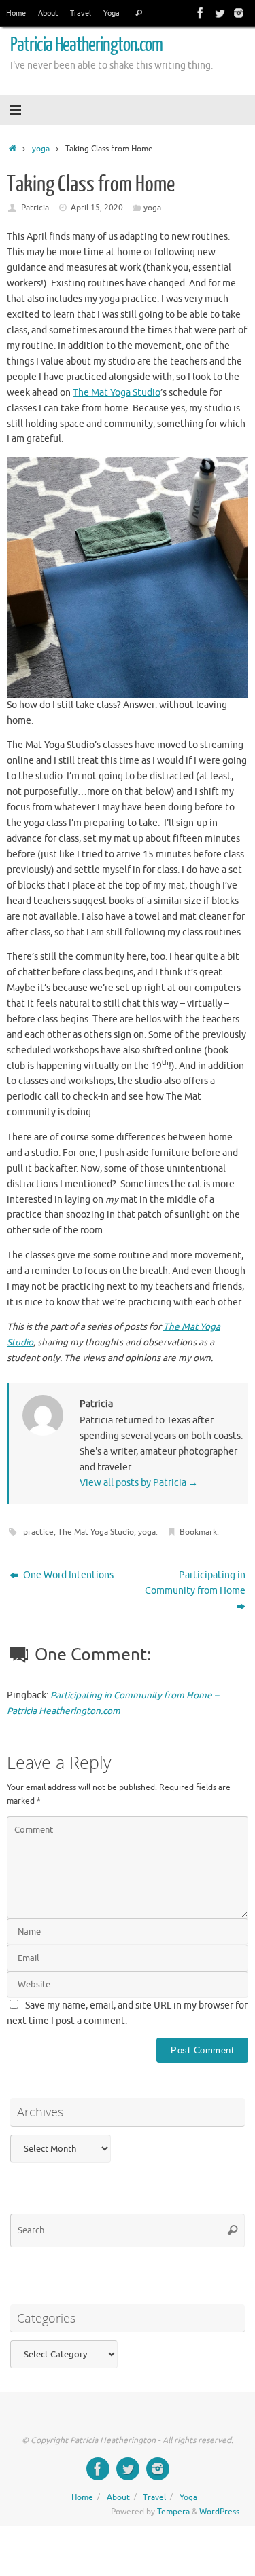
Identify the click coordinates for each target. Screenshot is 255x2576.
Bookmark (198, 1532)
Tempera (173, 2512)
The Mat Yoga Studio (117, 393)
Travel (81, 13)
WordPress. (220, 2512)
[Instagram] (239, 13)
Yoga (112, 13)
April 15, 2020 (97, 208)
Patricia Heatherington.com (86, 45)
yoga (41, 149)
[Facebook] (201, 13)
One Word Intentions (67, 1575)
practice (38, 1532)
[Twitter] (220, 13)
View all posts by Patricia (139, 1483)
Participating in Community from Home (195, 1583)
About (48, 13)
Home (16, 13)
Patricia (35, 208)
